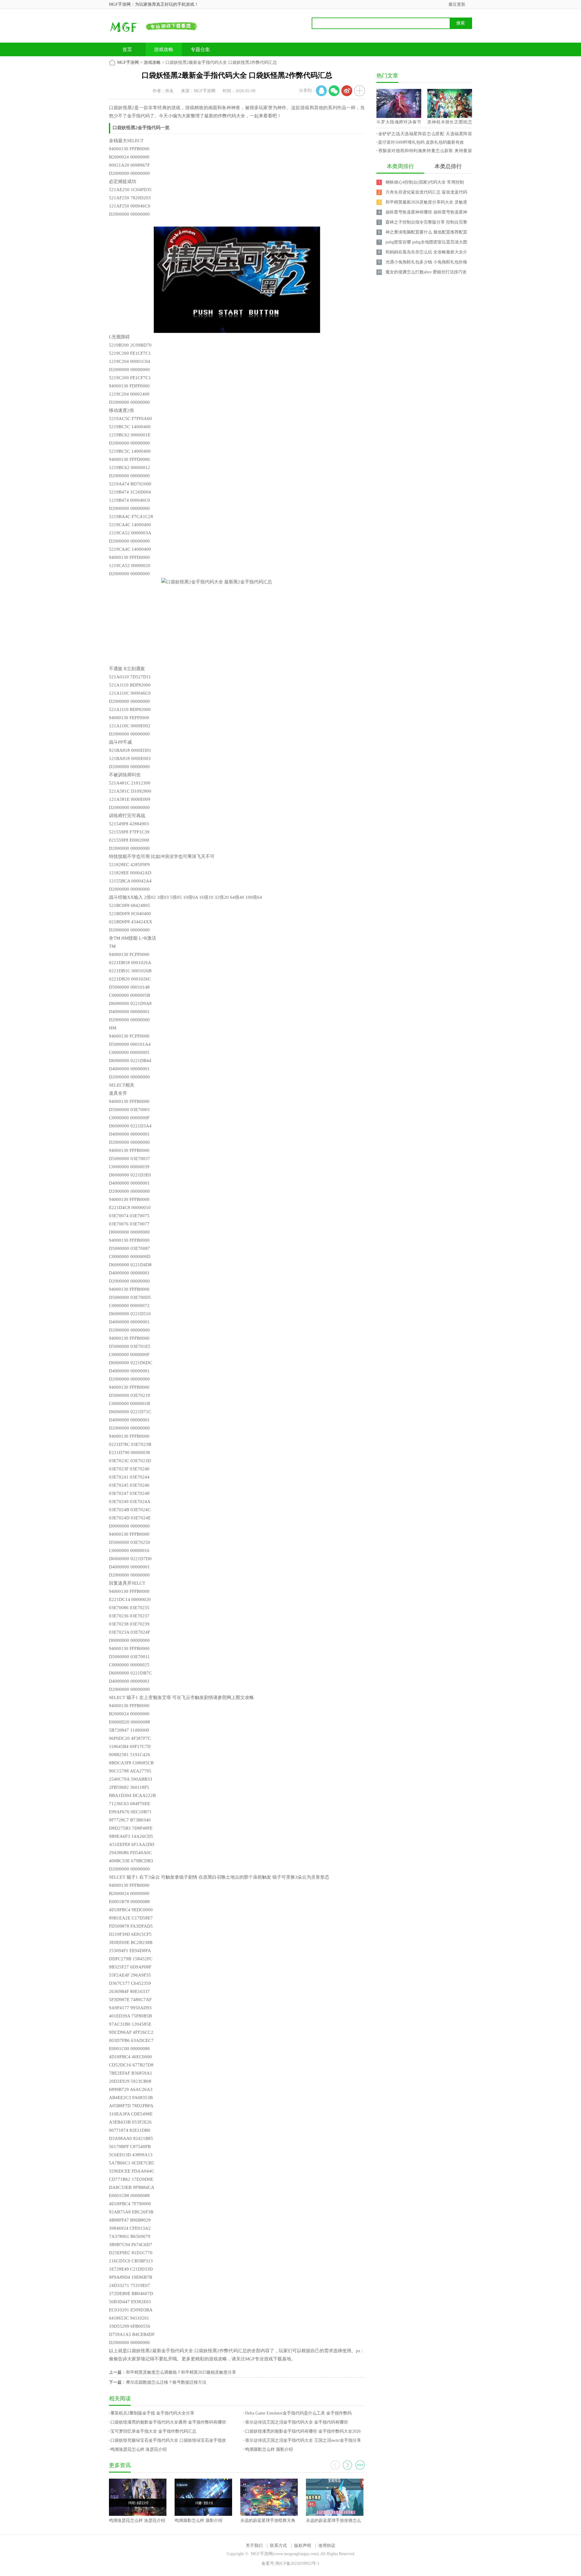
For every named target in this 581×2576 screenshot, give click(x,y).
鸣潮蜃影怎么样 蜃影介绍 (269, 2449)
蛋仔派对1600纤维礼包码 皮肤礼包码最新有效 (421, 142)
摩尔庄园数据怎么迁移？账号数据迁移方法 (166, 2382)
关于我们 (254, 2546)
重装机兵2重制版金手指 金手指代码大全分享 (152, 2413)
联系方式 (278, 2546)
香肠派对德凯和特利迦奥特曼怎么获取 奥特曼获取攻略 (424, 152)
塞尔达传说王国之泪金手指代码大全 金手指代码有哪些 (297, 2422)
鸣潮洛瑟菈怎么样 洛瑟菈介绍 (139, 2449)
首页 (127, 49)
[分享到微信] (334, 91)
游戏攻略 (164, 49)
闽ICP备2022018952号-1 (297, 2563)
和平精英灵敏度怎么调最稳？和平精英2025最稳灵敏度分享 (181, 2372)
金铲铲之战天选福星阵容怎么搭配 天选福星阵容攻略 (424, 135)
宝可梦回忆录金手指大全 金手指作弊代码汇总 (153, 2431)
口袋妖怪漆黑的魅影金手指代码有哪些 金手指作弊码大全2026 (303, 2431)
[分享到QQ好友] (321, 91)
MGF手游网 (128, 62)
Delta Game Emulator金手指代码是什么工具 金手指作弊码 (298, 2413)
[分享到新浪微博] (347, 91)
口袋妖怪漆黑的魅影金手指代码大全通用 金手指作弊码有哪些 (168, 2422)
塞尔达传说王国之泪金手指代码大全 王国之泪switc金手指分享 (303, 2440)
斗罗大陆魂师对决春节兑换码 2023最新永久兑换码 (399, 123)
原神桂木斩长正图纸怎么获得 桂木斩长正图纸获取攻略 (450, 123)
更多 (360, 2465)
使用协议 (327, 2546)
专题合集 (200, 49)
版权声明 (303, 2546)
